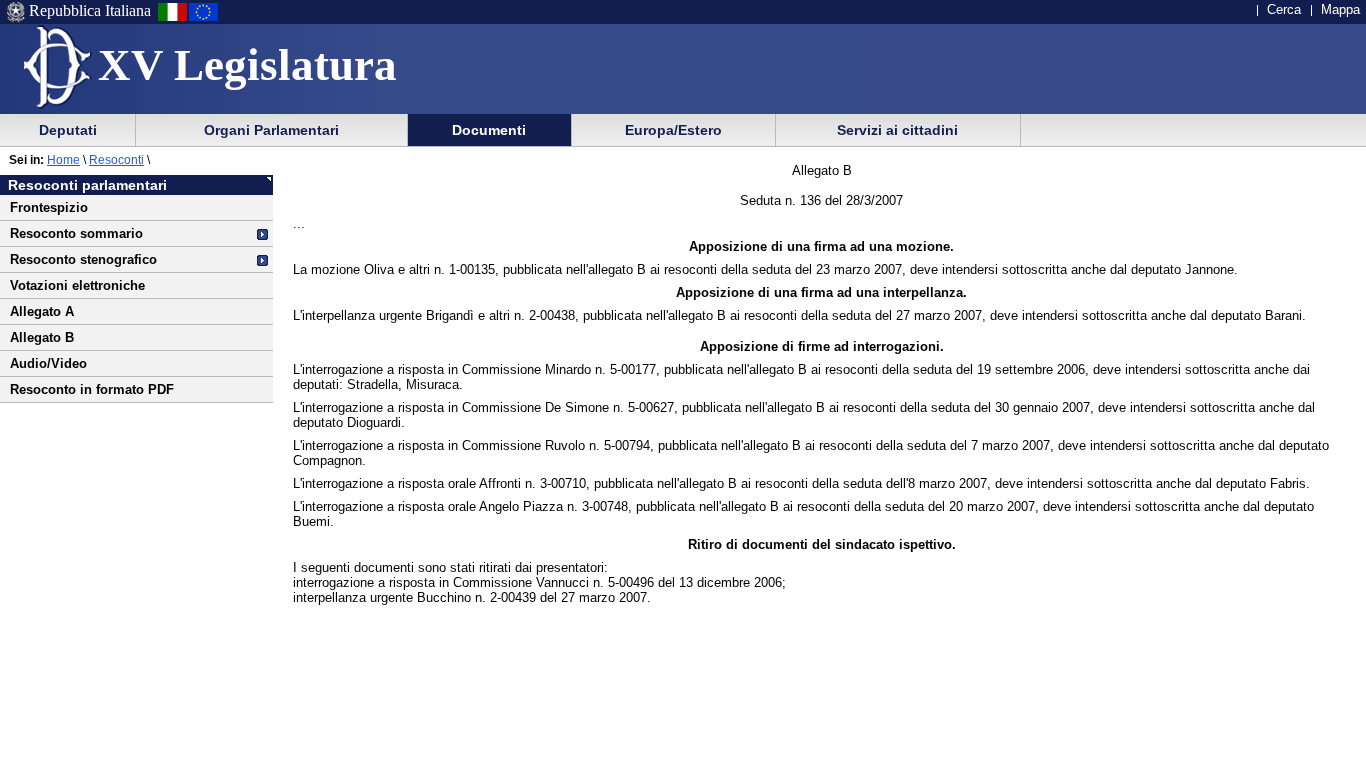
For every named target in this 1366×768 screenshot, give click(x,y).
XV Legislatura (247, 65)
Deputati (68, 130)
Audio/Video (48, 363)
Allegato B (42, 337)
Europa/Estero (673, 130)
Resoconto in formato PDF (92, 389)
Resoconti (116, 160)
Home (63, 160)
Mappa (1340, 9)
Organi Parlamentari (271, 130)
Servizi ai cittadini (897, 130)
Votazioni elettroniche (77, 285)
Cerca (1284, 9)
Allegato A (42, 311)
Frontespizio (49, 207)
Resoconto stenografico (83, 259)
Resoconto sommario (76, 233)
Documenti (489, 130)
